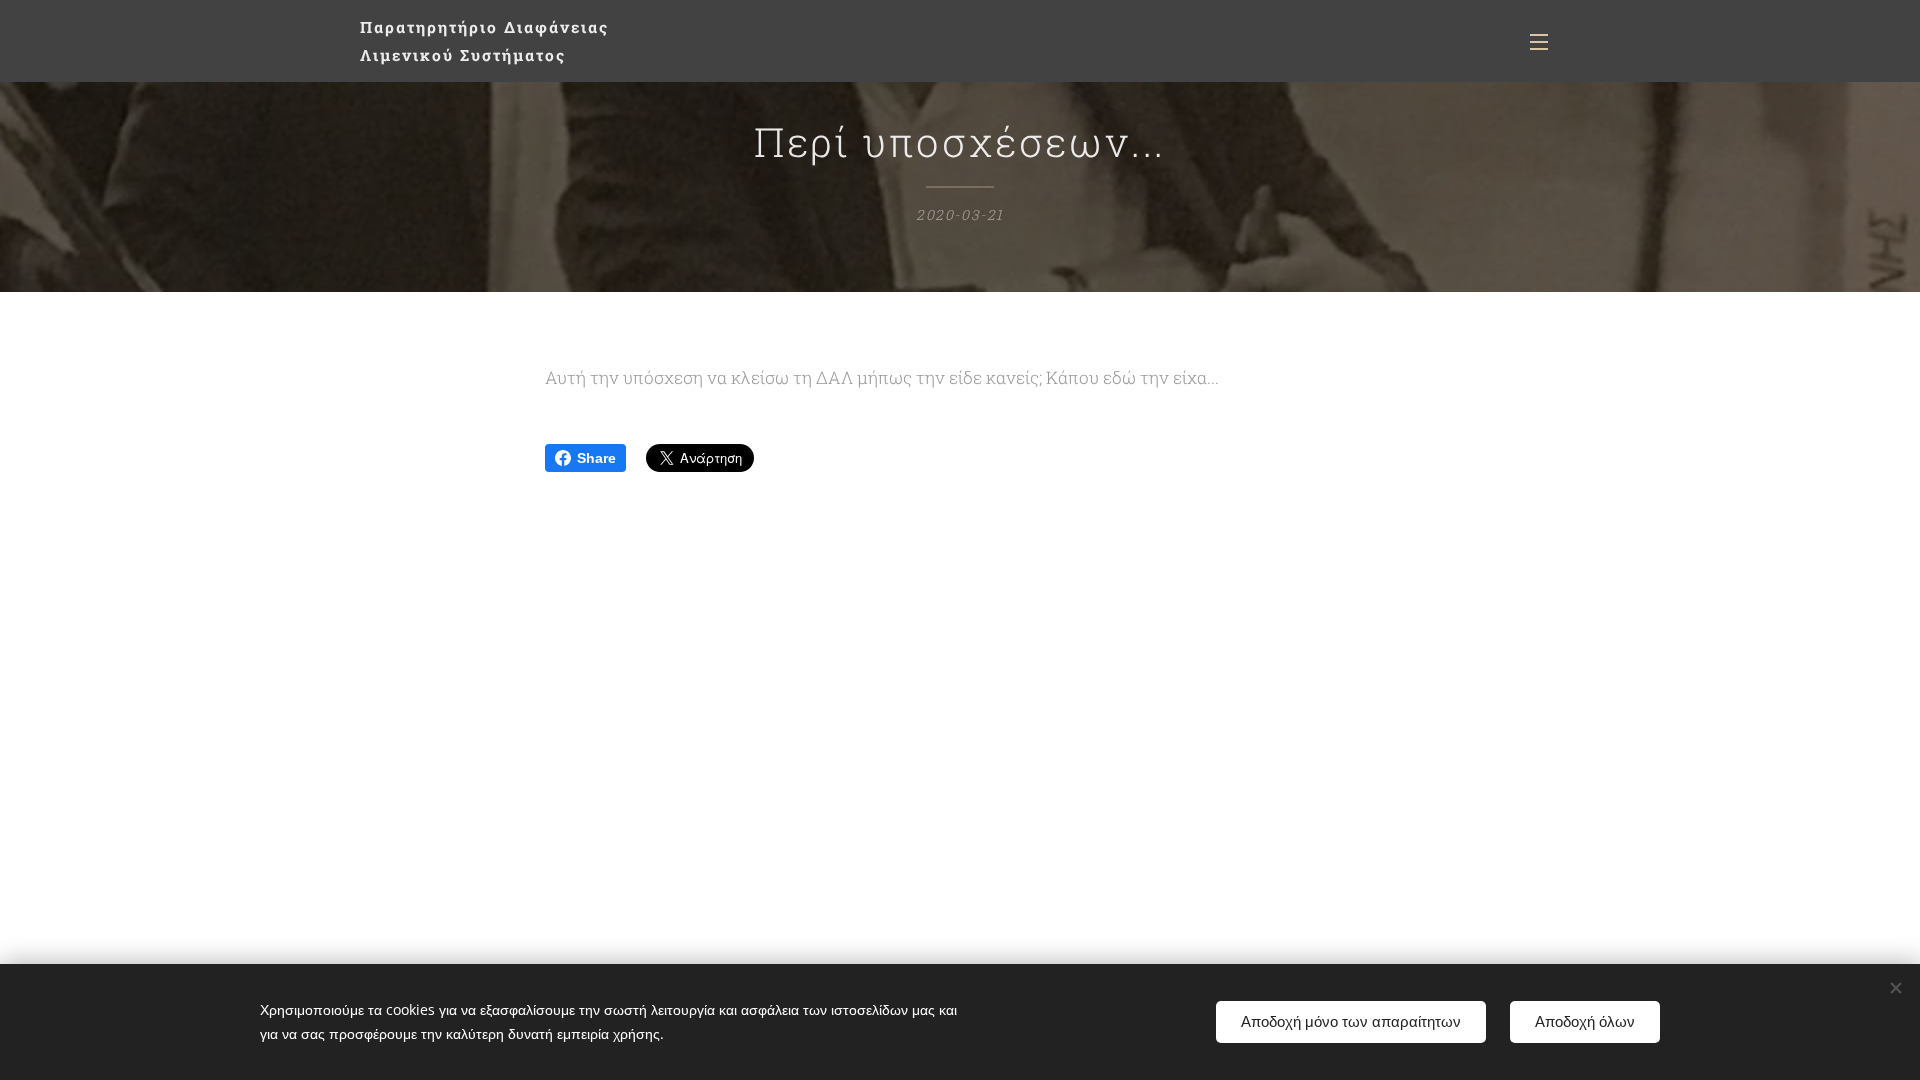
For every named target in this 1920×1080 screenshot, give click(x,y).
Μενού (1545, 41)
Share (596, 458)
